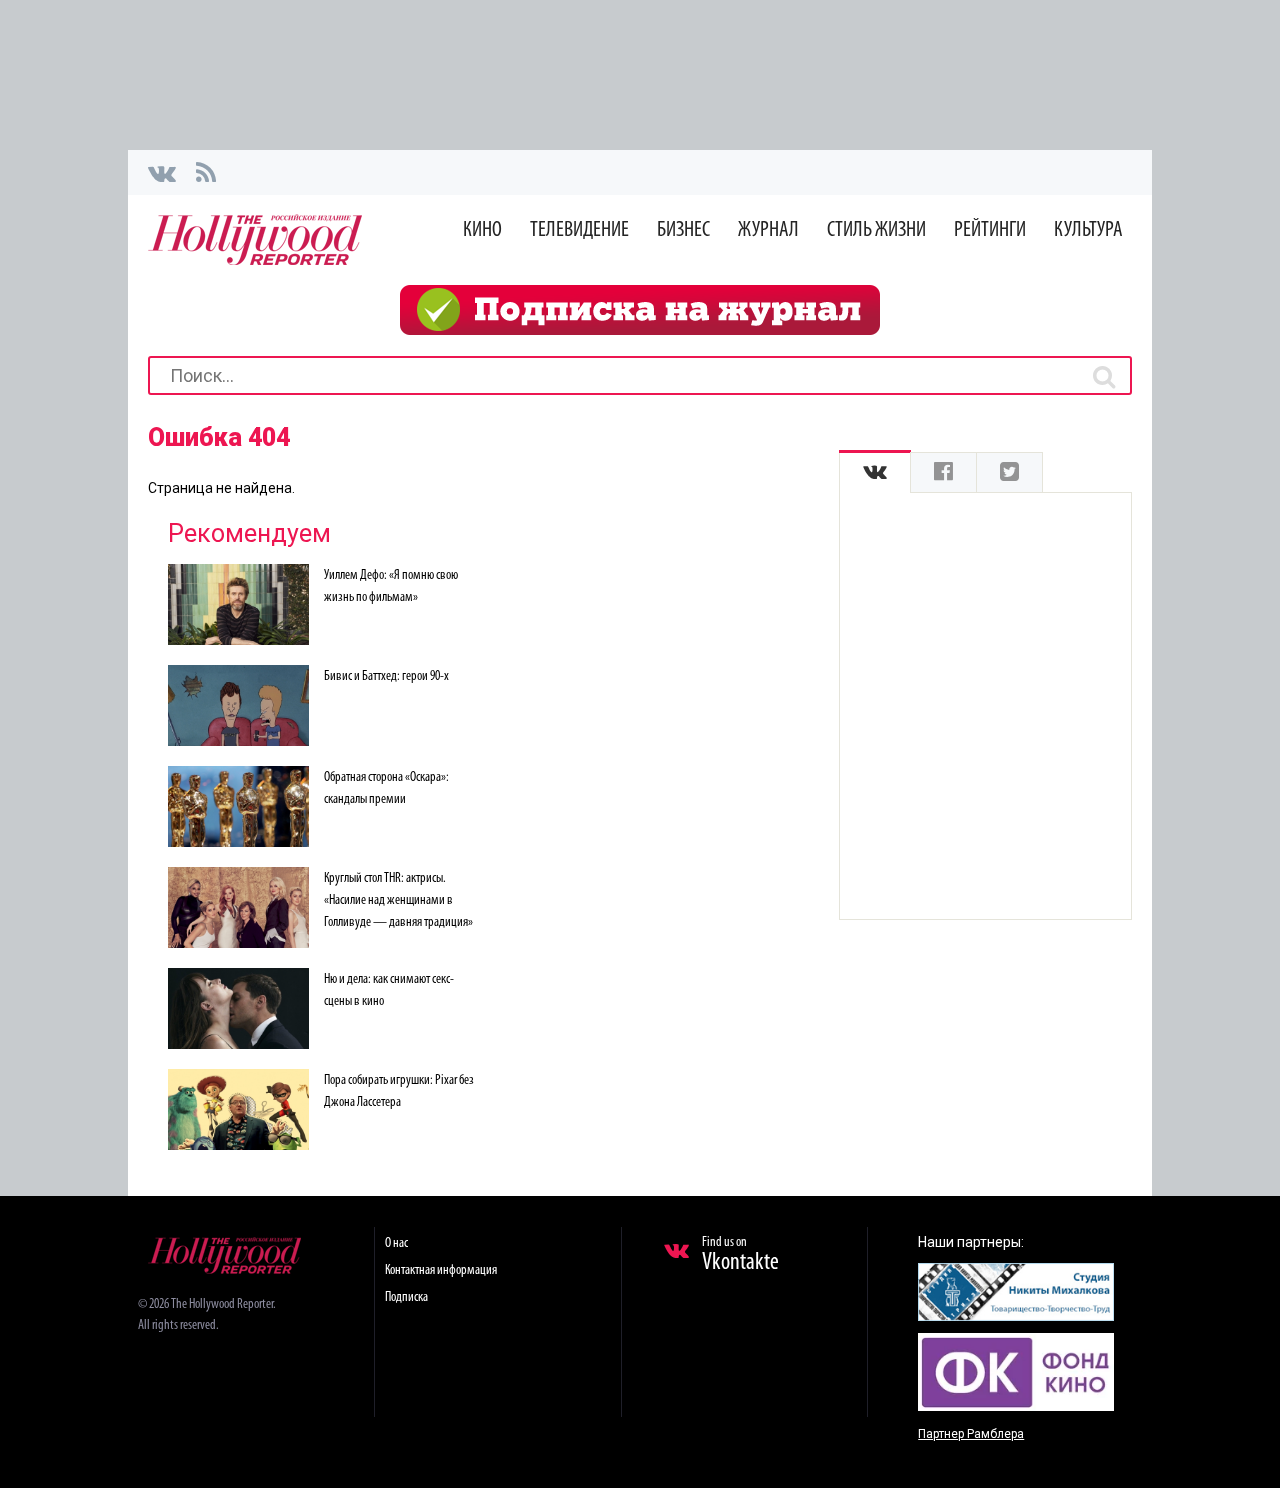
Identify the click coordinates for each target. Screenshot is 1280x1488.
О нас (396, 1243)
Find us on (740, 1255)
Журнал (768, 230)
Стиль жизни (876, 230)
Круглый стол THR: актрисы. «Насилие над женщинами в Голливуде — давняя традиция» (398, 900)
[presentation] (875, 472)
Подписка (406, 1297)
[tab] (875, 472)
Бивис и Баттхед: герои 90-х (386, 676)
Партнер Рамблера (971, 1434)
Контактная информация (441, 1270)
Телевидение (579, 230)
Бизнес (683, 230)
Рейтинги (990, 230)
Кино (482, 230)
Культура (1088, 230)
